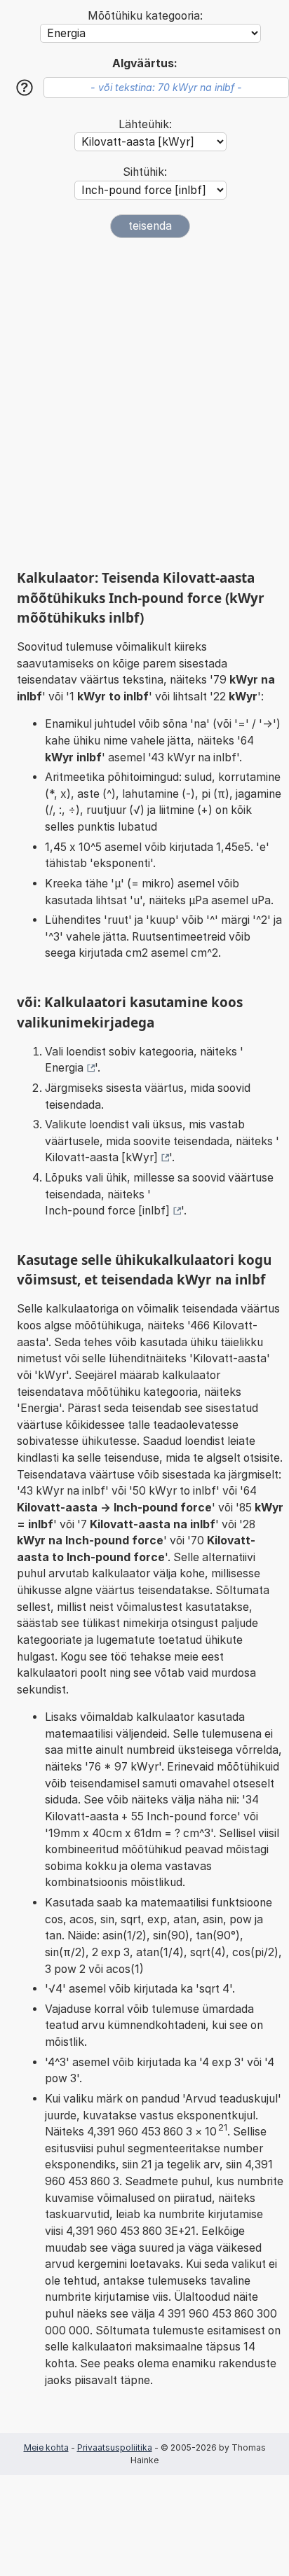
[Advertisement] (144, 403)
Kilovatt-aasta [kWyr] (101, 1157)
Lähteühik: (145, 124)
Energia (64, 1068)
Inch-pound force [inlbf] (107, 1211)
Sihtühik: (145, 172)
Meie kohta (46, 2447)
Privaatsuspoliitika (115, 2447)
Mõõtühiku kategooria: (145, 16)
